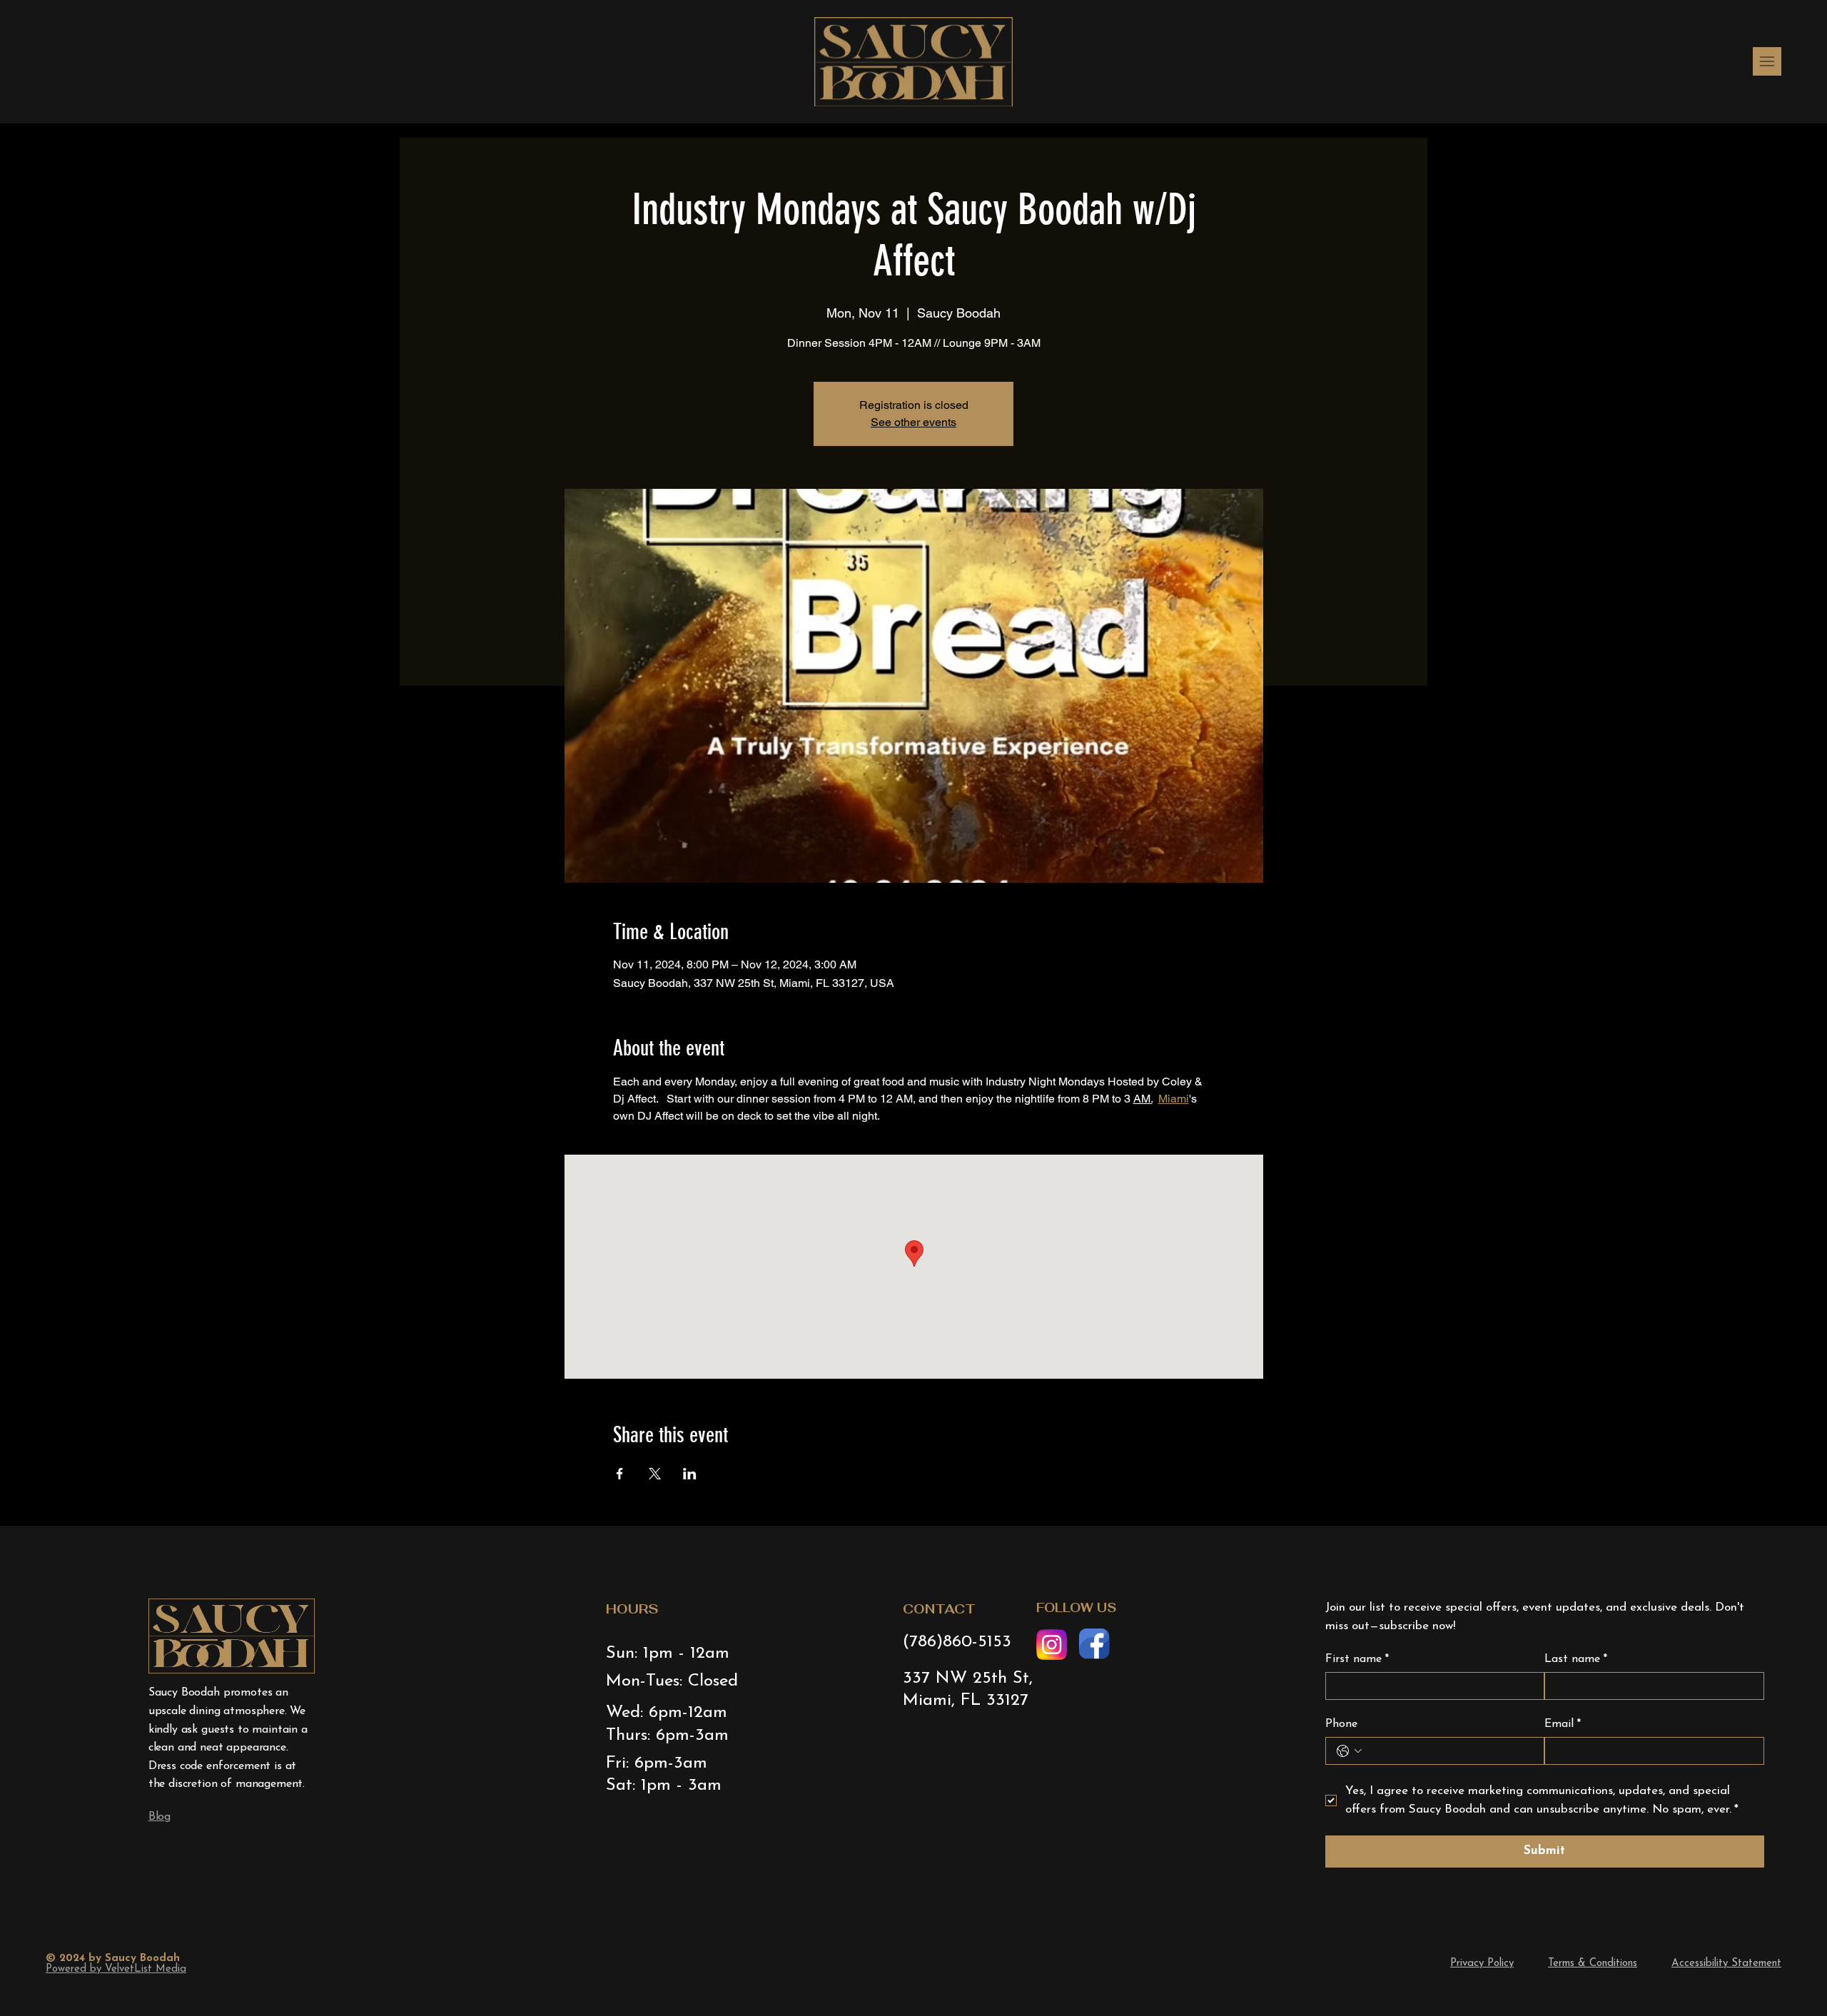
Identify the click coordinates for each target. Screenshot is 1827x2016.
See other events (913, 422)
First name (1357, 1659)
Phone (1341, 1724)
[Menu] (1767, 61)
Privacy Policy (1482, 1964)
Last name (1576, 1659)
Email (1563, 1724)
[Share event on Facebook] (620, 1474)
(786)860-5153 (957, 1642)
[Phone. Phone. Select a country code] (1349, 1751)
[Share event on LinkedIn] (690, 1474)
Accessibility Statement (1726, 1964)
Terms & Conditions (1593, 1964)
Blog (160, 1817)
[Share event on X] (655, 1474)
